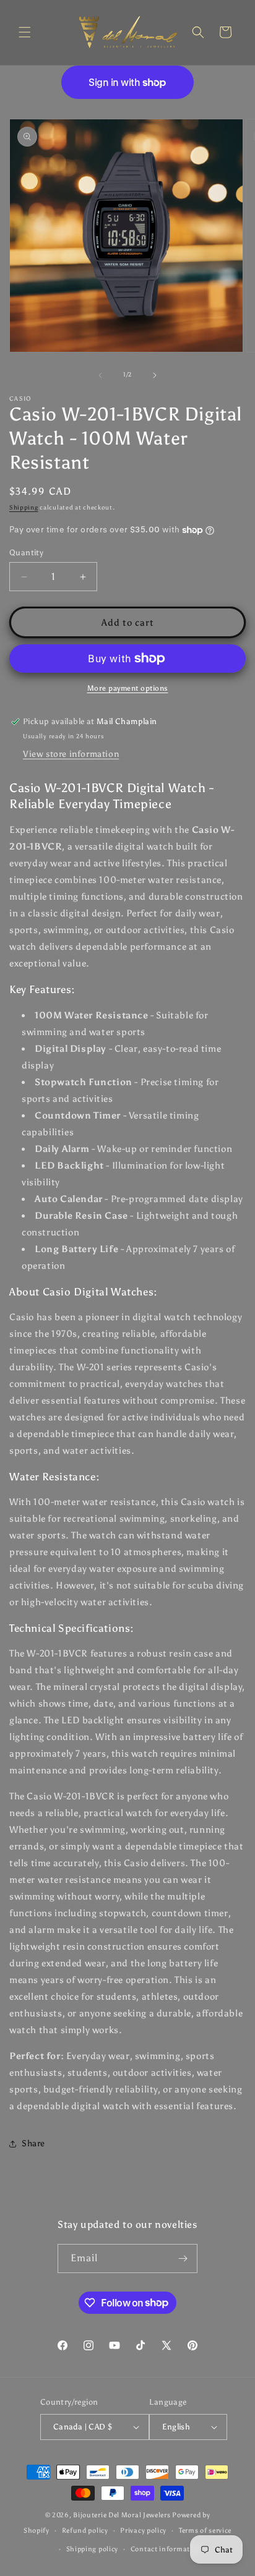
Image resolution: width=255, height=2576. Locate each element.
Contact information (166, 2549)
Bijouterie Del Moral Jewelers (122, 2515)
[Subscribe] (183, 2258)
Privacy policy (143, 2531)
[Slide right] (155, 375)
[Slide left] (100, 375)
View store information (71, 754)
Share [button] (33, 2143)
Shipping (24, 508)
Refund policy (85, 2531)
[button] (25, 32)
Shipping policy (93, 2549)
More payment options (128, 688)
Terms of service (205, 2531)
